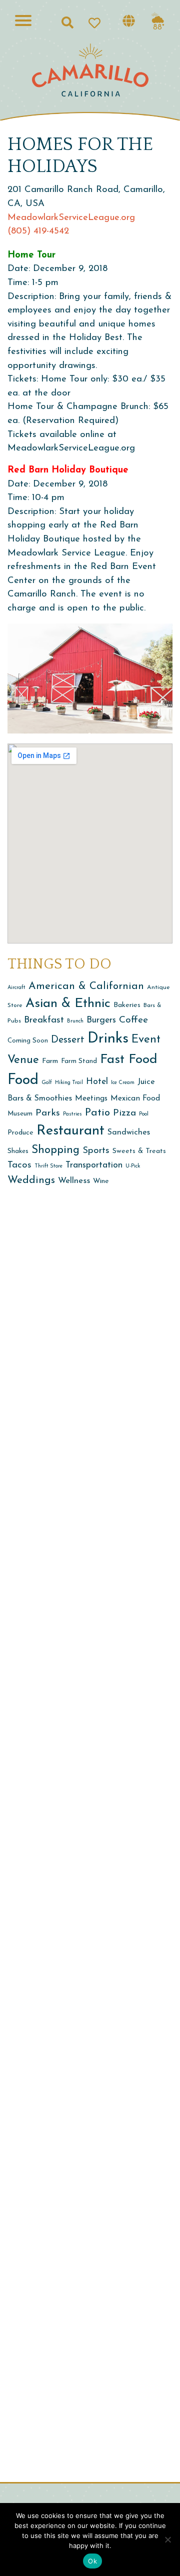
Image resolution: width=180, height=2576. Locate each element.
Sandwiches (129, 1132)
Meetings (91, 1099)
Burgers (101, 1020)
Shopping (55, 1150)
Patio (97, 1113)
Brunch (75, 1021)
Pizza (124, 1113)
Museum (20, 1114)
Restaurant (70, 1131)
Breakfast (44, 1020)
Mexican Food (135, 1099)
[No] (167, 2539)
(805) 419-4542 (38, 231)
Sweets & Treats (139, 1151)
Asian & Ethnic (68, 1004)
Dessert (68, 1040)
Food (23, 1080)
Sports (96, 1151)
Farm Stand (79, 1061)
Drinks (108, 1039)
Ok (92, 2561)
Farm (50, 1061)
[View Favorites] (98, 22)
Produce (20, 1133)
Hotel (97, 1082)
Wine (101, 1181)
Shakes (18, 1151)
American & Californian (86, 986)
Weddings (31, 1180)
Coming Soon (28, 1041)
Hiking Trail (69, 1083)
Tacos (19, 1165)
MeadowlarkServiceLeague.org (71, 218)
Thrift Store (48, 1166)
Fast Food (129, 1060)
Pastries (72, 1114)
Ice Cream (123, 1083)
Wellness (74, 1181)
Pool (144, 1114)
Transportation (94, 1165)
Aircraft (16, 988)
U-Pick (133, 1166)
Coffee (133, 1020)
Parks (48, 1113)
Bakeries (127, 1005)
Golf (47, 1083)
